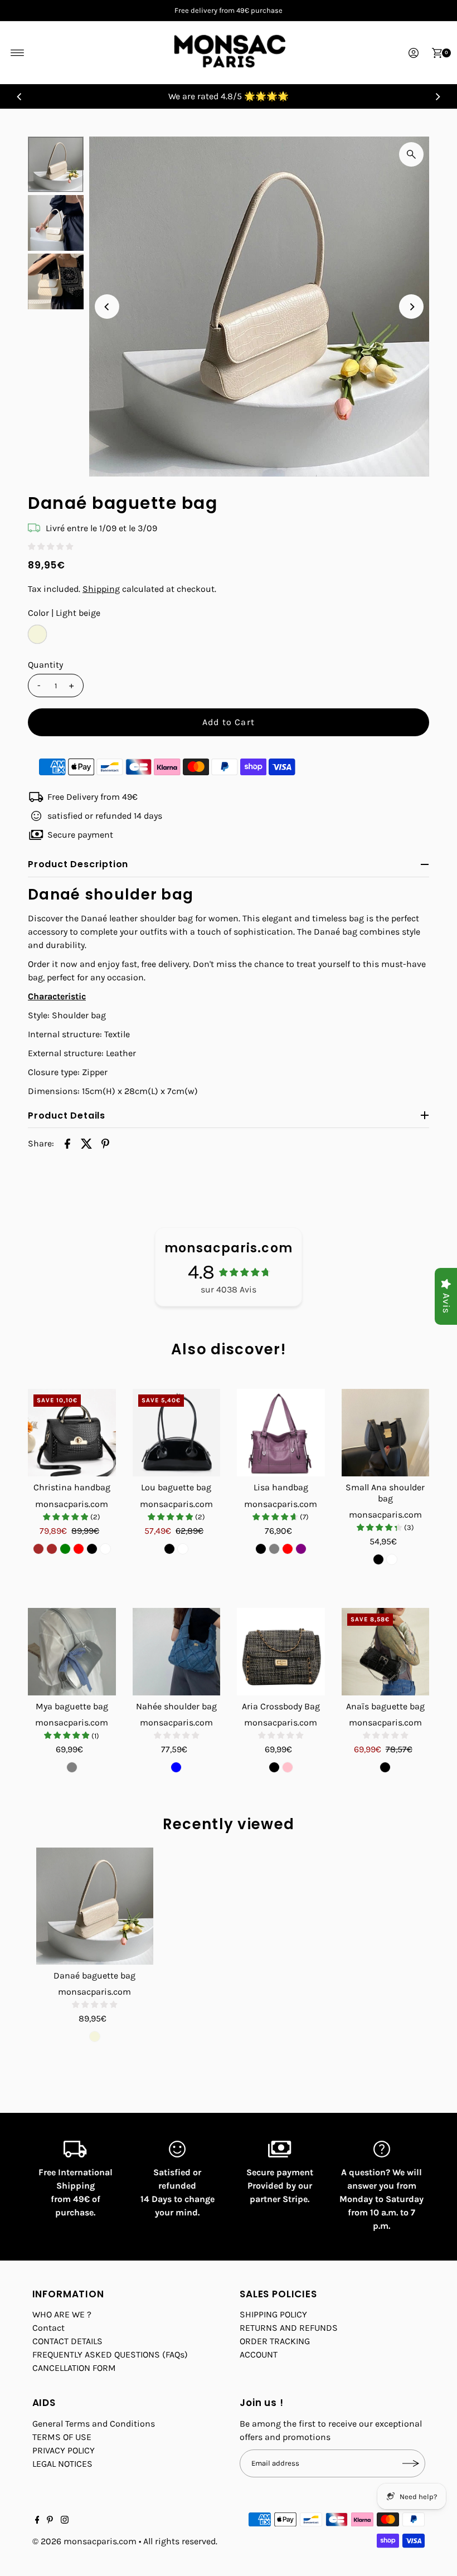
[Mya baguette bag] (72, 1652)
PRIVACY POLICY (64, 2450)
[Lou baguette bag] (177, 1433)
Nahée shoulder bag (176, 1706)
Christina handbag (72, 1487)
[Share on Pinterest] (105, 1143)
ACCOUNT (259, 2354)
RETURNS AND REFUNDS (289, 2328)
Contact (48, 2328)
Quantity (45, 665)
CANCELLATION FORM (74, 2368)
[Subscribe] (411, 2463)
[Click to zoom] (411, 154)
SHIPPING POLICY (273, 2314)
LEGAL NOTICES (62, 2464)
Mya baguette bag (72, 1706)
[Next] (437, 96)
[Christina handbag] (72, 1433)
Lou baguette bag (176, 1487)
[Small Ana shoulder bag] (386, 1433)
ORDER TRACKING (275, 2341)
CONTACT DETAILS (67, 2341)
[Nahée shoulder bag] (177, 1652)
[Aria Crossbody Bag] (281, 1652)
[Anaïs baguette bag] (386, 1652)
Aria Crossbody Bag (281, 1706)
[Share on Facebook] (67, 1143)
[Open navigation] (18, 53)
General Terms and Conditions (94, 2424)
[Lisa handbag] (281, 1433)
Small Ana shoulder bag (385, 1493)
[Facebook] (37, 2521)
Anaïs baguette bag (385, 1706)
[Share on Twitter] (86, 1143)
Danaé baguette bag (94, 1975)
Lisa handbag (281, 1487)
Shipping (101, 589)
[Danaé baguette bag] (95, 1906)
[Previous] (20, 96)
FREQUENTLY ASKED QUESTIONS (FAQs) (110, 2354)
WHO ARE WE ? (62, 2314)
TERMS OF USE (62, 2437)
